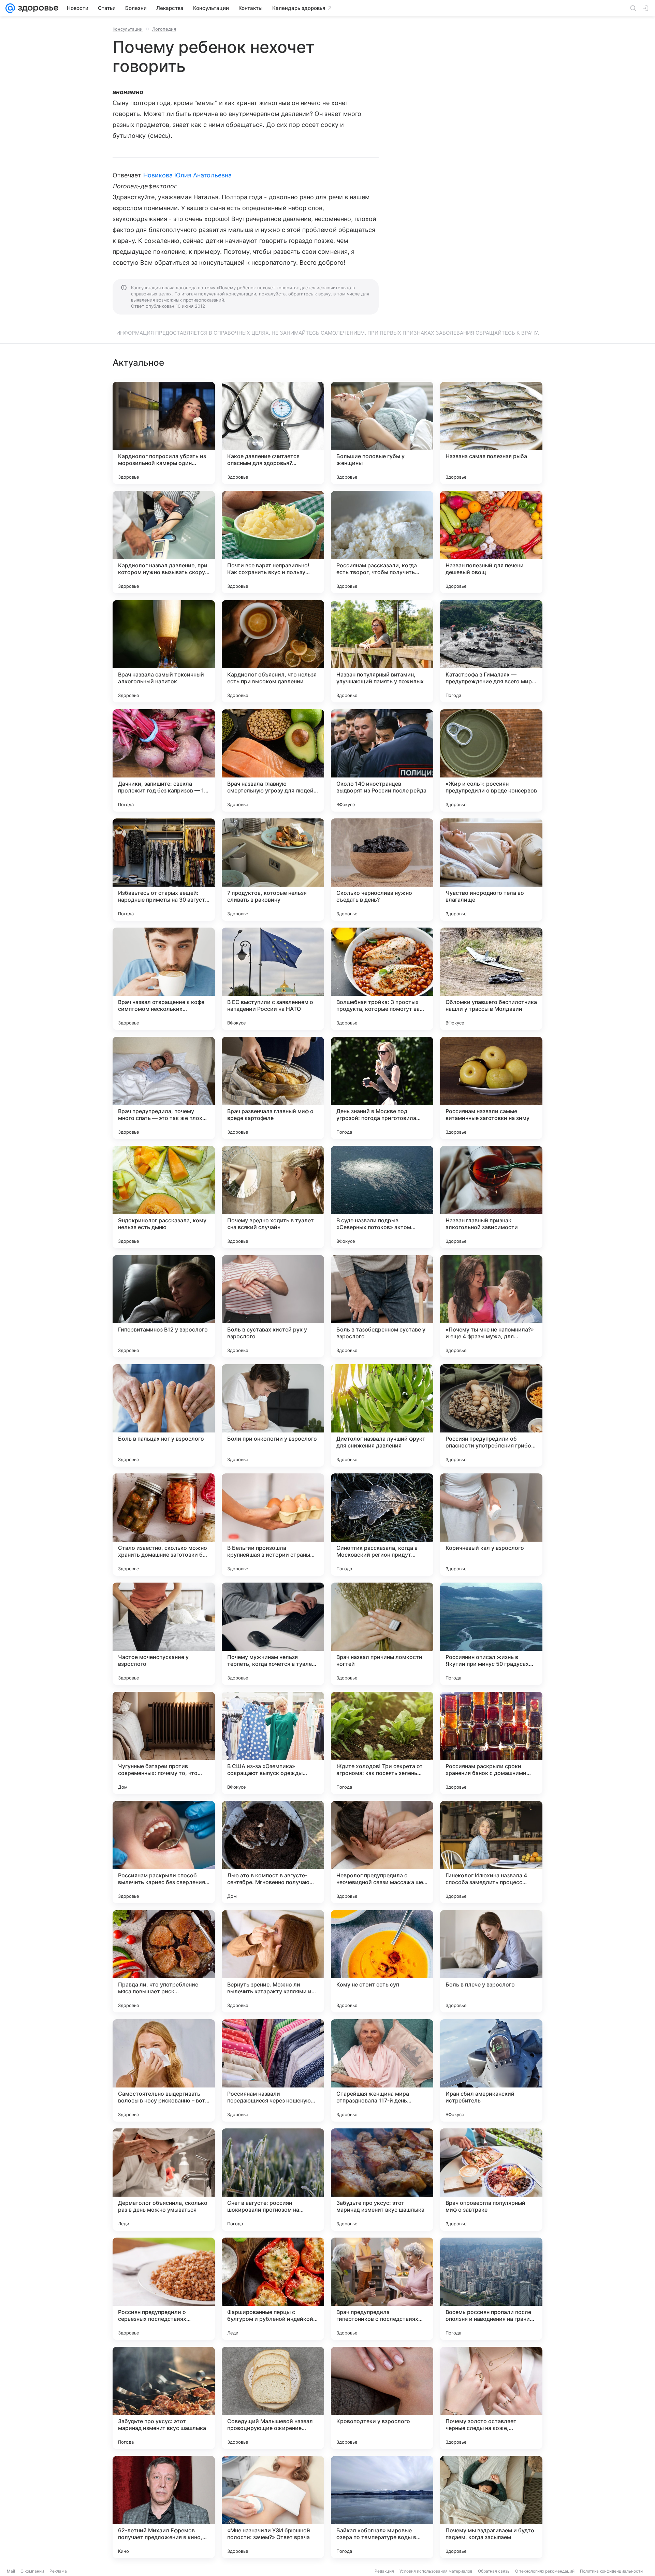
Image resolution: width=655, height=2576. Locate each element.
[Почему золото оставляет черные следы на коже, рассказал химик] (491, 2398)
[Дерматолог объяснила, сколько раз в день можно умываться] (164, 2180)
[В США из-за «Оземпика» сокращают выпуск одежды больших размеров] (273, 1743)
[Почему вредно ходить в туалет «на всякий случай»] (273, 1197)
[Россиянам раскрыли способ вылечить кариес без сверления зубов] (164, 1852)
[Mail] (10, 8)
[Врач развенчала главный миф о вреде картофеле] (273, 1088)
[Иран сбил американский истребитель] (491, 2070)
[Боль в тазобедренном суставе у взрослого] (382, 1306)
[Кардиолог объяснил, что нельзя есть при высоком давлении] (273, 651)
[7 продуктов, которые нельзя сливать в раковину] (273, 870)
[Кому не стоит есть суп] (382, 1961)
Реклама (58, 2571)
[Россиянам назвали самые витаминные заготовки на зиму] (491, 1088)
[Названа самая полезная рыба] (491, 433)
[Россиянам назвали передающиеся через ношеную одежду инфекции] (273, 2070)
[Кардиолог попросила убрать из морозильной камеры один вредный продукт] (164, 433)
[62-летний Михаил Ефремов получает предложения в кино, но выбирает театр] (164, 2507)
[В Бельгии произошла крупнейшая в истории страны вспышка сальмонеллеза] (273, 1525)
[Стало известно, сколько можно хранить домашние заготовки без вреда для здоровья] (164, 1525)
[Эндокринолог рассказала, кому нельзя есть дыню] (164, 1197)
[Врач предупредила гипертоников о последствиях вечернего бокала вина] (382, 2289)
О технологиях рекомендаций (545, 2571)
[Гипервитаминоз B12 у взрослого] (164, 1306)
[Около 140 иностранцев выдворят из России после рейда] (382, 760)
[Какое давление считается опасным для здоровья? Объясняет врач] (273, 433)
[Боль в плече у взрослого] (491, 1961)
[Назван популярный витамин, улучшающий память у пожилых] (382, 651)
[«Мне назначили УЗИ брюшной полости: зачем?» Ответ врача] (273, 2507)
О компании (32, 2571)
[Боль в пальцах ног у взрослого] (164, 1415)
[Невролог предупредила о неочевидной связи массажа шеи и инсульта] (382, 1852)
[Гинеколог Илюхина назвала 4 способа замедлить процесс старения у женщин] (491, 1852)
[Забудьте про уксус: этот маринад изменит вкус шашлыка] (382, 2180)
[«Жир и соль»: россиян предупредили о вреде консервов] (491, 760)
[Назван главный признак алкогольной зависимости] (491, 1197)
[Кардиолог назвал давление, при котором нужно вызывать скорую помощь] (164, 542)
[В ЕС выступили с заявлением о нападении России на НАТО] (273, 979)
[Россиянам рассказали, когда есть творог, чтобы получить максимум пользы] (382, 542)
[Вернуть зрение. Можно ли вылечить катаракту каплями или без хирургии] (273, 1961)
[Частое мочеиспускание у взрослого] (164, 1634)
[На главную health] (37, 8)
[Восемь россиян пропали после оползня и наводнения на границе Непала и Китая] (491, 2289)
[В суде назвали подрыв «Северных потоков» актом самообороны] (382, 1197)
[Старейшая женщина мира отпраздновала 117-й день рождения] (382, 2070)
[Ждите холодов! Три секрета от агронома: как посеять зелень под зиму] (382, 1743)
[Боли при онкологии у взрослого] (273, 1415)
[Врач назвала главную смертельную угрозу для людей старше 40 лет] (273, 760)
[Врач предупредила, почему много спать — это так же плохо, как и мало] (164, 1088)
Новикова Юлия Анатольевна (187, 175)
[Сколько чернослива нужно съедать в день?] (382, 870)
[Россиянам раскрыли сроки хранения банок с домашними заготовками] (491, 1743)
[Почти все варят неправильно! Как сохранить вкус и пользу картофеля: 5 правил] (273, 542)
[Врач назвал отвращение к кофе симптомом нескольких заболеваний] (164, 979)
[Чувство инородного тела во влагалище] (491, 870)
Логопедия (164, 29)
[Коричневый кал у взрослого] (491, 1525)
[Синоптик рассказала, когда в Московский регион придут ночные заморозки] (382, 1525)
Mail (11, 2571)
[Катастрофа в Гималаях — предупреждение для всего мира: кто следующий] (491, 651)
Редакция (384, 2571)
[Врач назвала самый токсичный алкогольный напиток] (164, 651)
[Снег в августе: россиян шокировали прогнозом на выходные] (273, 2180)
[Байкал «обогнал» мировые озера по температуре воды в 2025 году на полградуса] (382, 2507)
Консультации (128, 29)
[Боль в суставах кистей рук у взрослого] (273, 1306)
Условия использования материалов (436, 2571)
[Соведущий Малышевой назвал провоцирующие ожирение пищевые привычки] (273, 2398)
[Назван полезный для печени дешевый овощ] (491, 542)
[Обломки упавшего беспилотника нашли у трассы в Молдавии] (491, 979)
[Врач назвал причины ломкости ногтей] (382, 1634)
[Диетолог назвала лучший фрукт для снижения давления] (382, 1415)
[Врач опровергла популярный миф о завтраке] (491, 2180)
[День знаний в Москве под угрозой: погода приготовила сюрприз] (382, 1088)
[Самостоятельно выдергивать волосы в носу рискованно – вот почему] (164, 2070)
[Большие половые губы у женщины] (382, 433)
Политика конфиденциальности (611, 2571)
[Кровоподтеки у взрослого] (382, 2398)
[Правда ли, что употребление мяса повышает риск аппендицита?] (164, 1961)
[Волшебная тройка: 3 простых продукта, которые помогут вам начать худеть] (382, 979)
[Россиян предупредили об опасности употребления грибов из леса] (491, 1415)
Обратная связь (494, 2571)
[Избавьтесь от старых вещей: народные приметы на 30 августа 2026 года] (164, 870)
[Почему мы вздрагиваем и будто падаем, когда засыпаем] (491, 2507)
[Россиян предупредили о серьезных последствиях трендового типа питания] (164, 2289)
